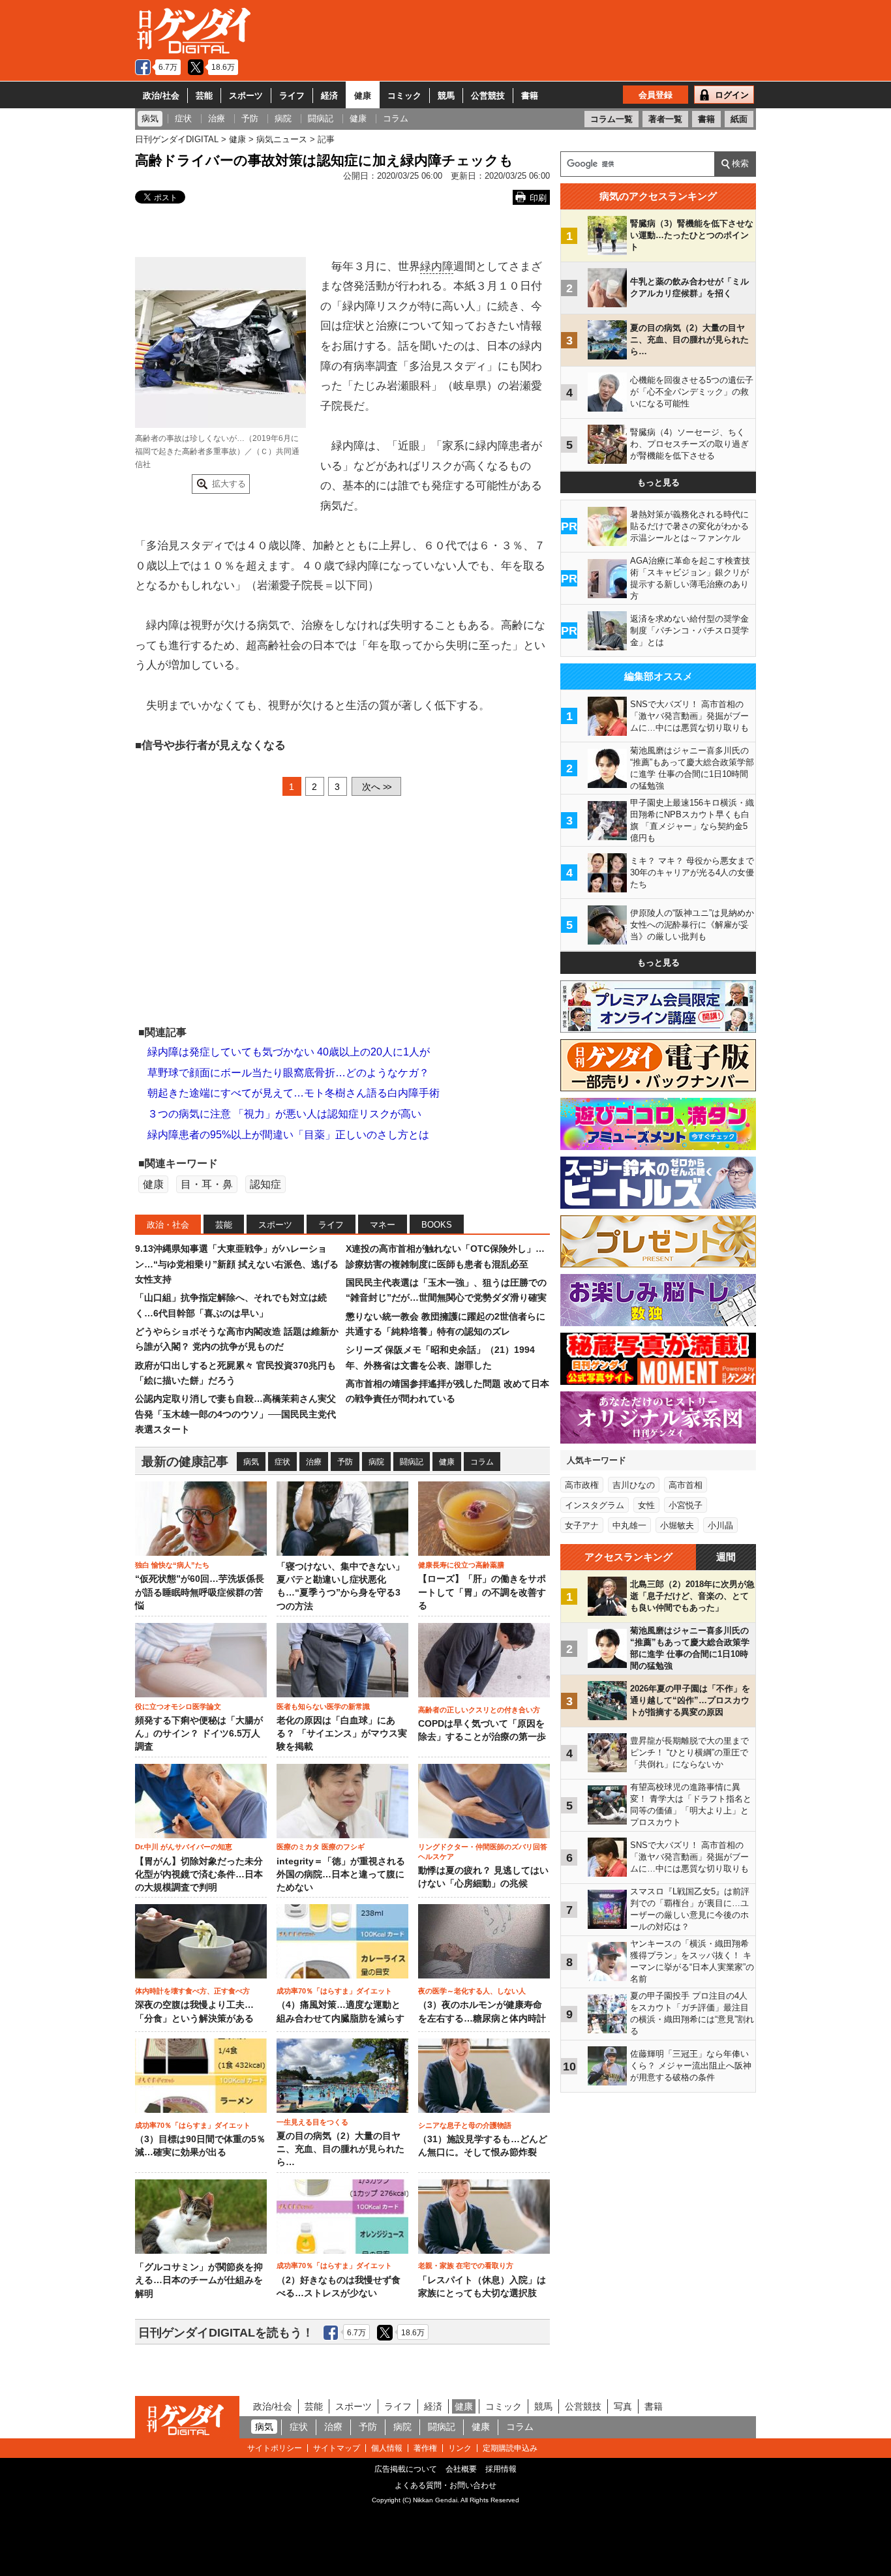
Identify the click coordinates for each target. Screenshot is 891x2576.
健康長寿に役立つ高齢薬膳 (461, 1565)
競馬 (446, 96)
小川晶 (720, 1525)
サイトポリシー (275, 2448)
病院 (376, 1462)
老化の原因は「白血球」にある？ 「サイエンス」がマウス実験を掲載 (342, 1734)
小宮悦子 (686, 1505)
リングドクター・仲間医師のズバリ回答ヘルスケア (483, 1851)
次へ (376, 787)
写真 (623, 2406)
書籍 (530, 96)
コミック (404, 96)
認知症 (265, 1184)
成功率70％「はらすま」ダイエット (334, 1991)
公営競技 (488, 96)
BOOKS (437, 1225)
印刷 (538, 198)
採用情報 (501, 2469)
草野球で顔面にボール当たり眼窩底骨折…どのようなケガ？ (288, 1073)
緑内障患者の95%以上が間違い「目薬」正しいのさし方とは (288, 1135)
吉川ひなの (634, 1485)
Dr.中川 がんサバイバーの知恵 (184, 1847)
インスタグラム (595, 1505)
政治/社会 (161, 96)
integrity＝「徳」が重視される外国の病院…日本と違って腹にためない (341, 1875)
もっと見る (658, 482)
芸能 (204, 96)
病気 (251, 1462)
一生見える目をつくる (312, 2122)
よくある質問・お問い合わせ (445, 2485)
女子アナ (582, 1525)
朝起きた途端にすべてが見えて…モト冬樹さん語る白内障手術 (294, 1093)
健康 (363, 96)
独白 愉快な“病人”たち (172, 1565)
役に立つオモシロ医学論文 (178, 1706)
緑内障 (437, 266)
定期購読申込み (510, 2448)
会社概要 (461, 2469)
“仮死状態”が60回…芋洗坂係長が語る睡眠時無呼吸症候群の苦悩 (200, 1592)
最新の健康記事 (185, 1462)
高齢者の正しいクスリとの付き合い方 (479, 1710)
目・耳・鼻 (207, 1184)
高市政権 (582, 1485)
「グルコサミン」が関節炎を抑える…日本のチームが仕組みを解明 (199, 2281)
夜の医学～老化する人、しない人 (472, 1991)
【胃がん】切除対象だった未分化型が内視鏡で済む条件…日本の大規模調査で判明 (199, 1875)
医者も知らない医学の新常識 (323, 1706)
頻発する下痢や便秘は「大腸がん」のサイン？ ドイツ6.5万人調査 (199, 1734)
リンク (460, 2448)
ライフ (292, 96)
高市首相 (686, 1485)
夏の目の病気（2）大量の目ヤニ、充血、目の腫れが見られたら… (340, 2149)
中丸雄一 (629, 1525)
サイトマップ (337, 2448)
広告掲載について (406, 2469)
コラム (482, 1462)
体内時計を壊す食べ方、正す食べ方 (192, 1991)
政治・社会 (168, 1225)
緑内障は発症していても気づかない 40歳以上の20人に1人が (289, 1052)
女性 (646, 1505)
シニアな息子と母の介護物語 (465, 2125)
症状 (282, 1462)
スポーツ (246, 96)
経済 (329, 96)
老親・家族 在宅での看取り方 (466, 2265)
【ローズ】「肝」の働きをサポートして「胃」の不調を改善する (482, 1592)
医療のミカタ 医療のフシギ (321, 1847)
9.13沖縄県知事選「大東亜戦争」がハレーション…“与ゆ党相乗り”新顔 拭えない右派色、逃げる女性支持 (237, 1264)
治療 (314, 1462)
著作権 (425, 2448)
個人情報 (387, 2448)
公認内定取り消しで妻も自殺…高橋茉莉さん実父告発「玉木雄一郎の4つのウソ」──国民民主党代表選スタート (235, 1414)
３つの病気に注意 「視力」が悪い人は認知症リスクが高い (284, 1114)
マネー (383, 1225)
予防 (345, 1462)
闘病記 (412, 1462)
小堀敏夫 (677, 1525)
